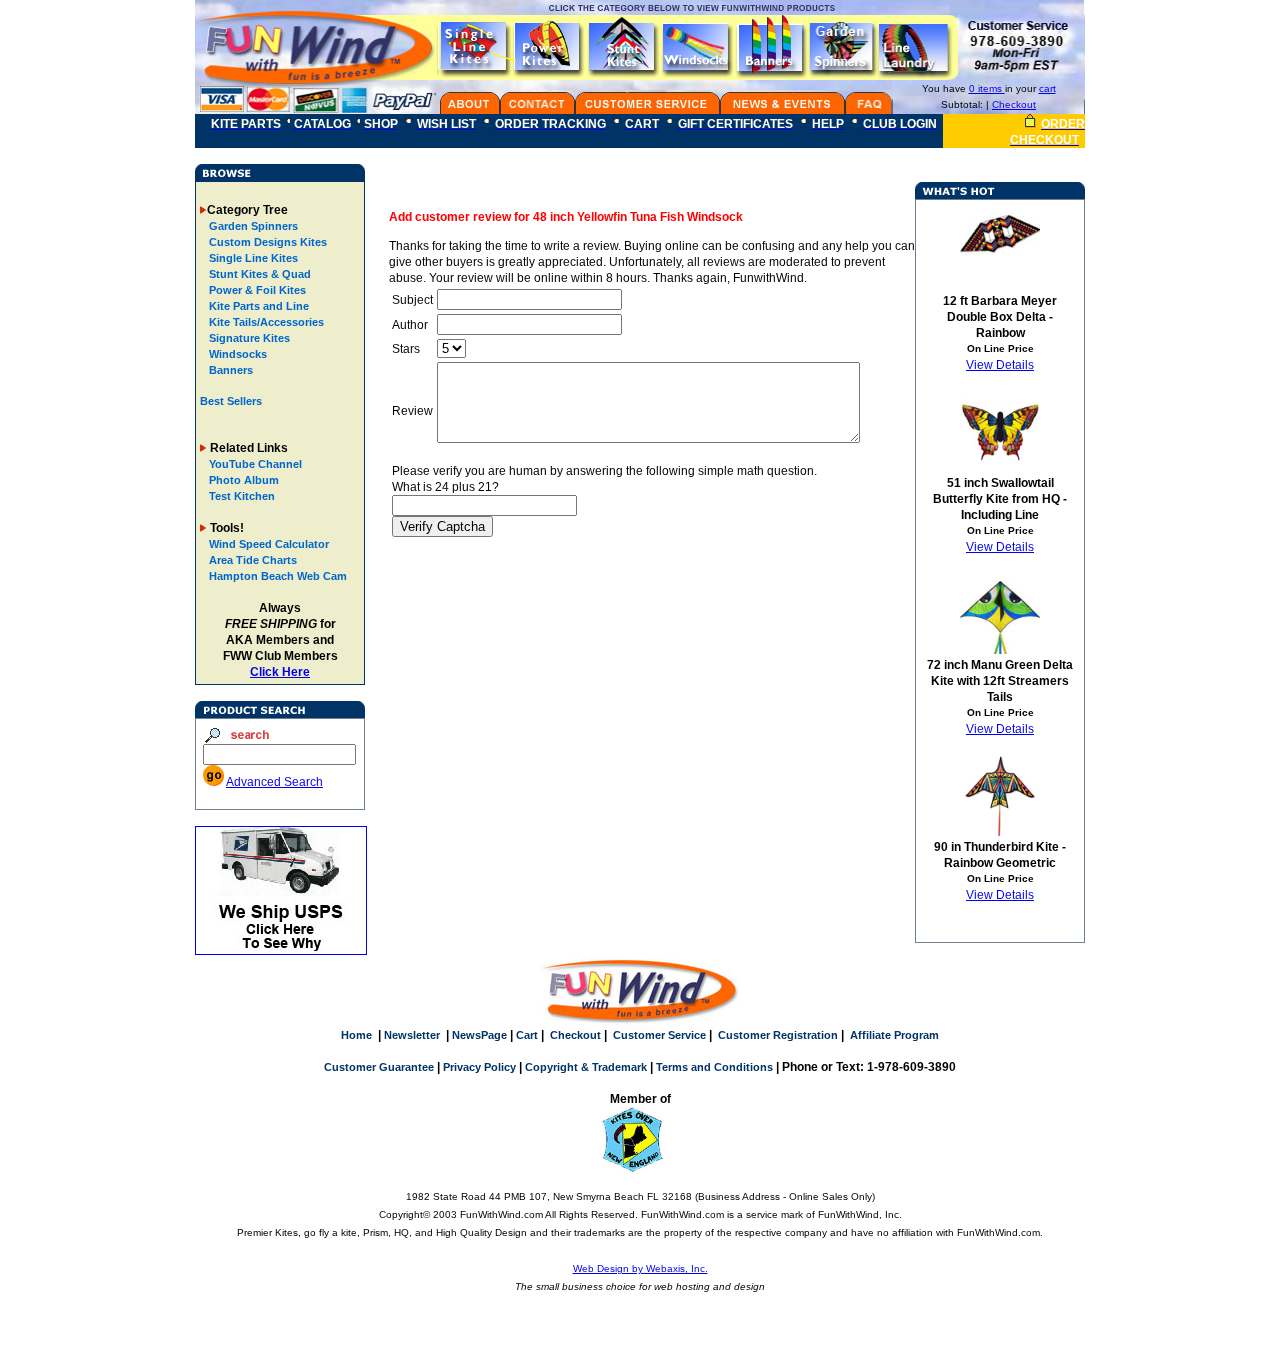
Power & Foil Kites (256, 290)
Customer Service (659, 1035)
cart (1047, 88)
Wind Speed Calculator (269, 544)
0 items (987, 88)
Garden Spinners (252, 226)
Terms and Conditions (714, 1067)
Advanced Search (274, 782)
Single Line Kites (252, 258)
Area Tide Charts (253, 560)
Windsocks (236, 354)
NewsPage (479, 1035)
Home (356, 1035)
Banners (229, 370)
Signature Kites (248, 338)
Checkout (1014, 104)
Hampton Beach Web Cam (278, 576)
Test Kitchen (242, 496)
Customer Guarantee (379, 1067)
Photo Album (244, 480)
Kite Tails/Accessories (265, 322)
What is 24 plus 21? (445, 487)
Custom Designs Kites (266, 242)
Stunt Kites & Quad (258, 274)
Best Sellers (231, 401)
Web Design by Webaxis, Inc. (640, 1268)
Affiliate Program (894, 1035)
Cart (527, 1035)
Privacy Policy (479, 1067)
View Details (1000, 365)
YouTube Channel (255, 464)
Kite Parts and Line (257, 306)
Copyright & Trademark (586, 1067)
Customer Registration (778, 1035)
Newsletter (412, 1035)
